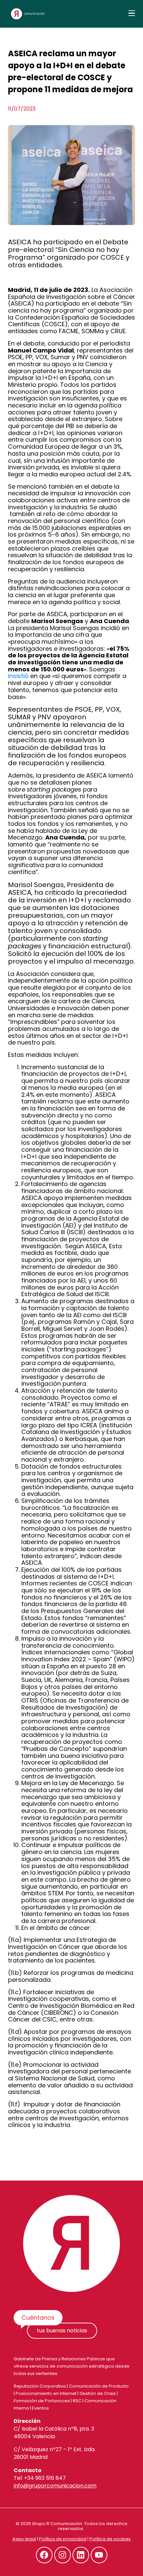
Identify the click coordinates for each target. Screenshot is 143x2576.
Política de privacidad (63, 2539)
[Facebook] (44, 2555)
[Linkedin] (81, 2555)
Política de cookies (110, 2539)
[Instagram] (63, 2555)
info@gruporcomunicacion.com (55, 2486)
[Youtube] (99, 2555)
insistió (18, 676)
